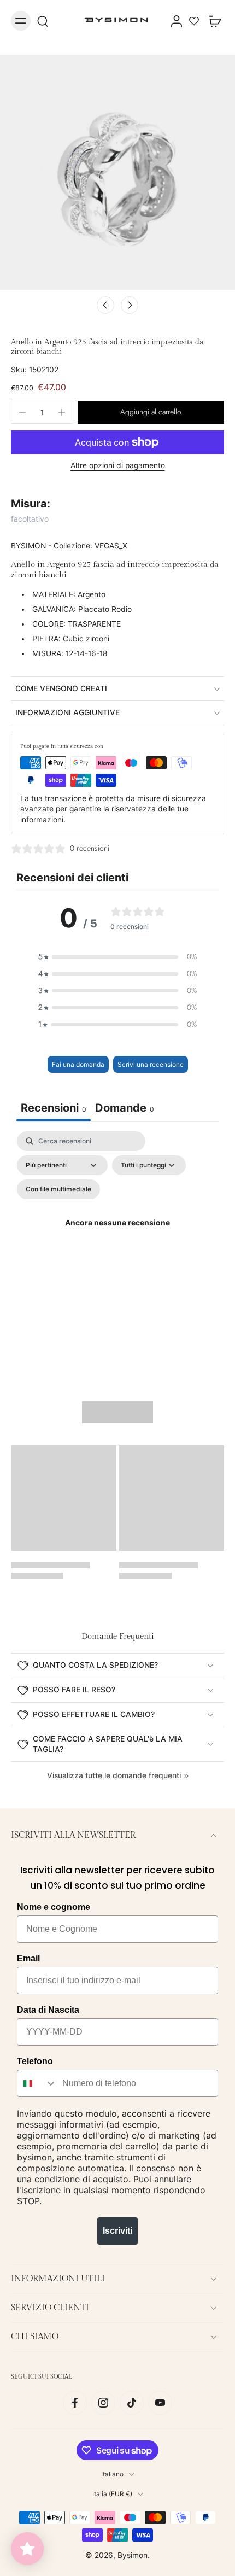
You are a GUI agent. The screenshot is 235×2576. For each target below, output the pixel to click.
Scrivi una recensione (151, 1064)
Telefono (35, 2061)
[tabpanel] (117, 1236)
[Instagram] (103, 2403)
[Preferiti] (194, 21)
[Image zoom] (117, 172)
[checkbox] (58, 1189)
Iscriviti (117, 2231)
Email (28, 1958)
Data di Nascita (48, 2010)
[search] (43, 21)
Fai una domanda (78, 1064)
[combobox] (37, 2083)
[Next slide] (130, 305)
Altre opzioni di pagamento (118, 466)
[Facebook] (75, 2403)
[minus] (22, 412)
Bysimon (133, 2555)
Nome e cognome (54, 1907)
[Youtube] (160, 2403)
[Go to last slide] (105, 305)
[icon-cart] (212, 21)
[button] (151, 412)
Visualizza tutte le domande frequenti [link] (114, 1775)
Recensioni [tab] (54, 1108)
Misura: (31, 504)
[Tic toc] (132, 2403)
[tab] (125, 1109)
